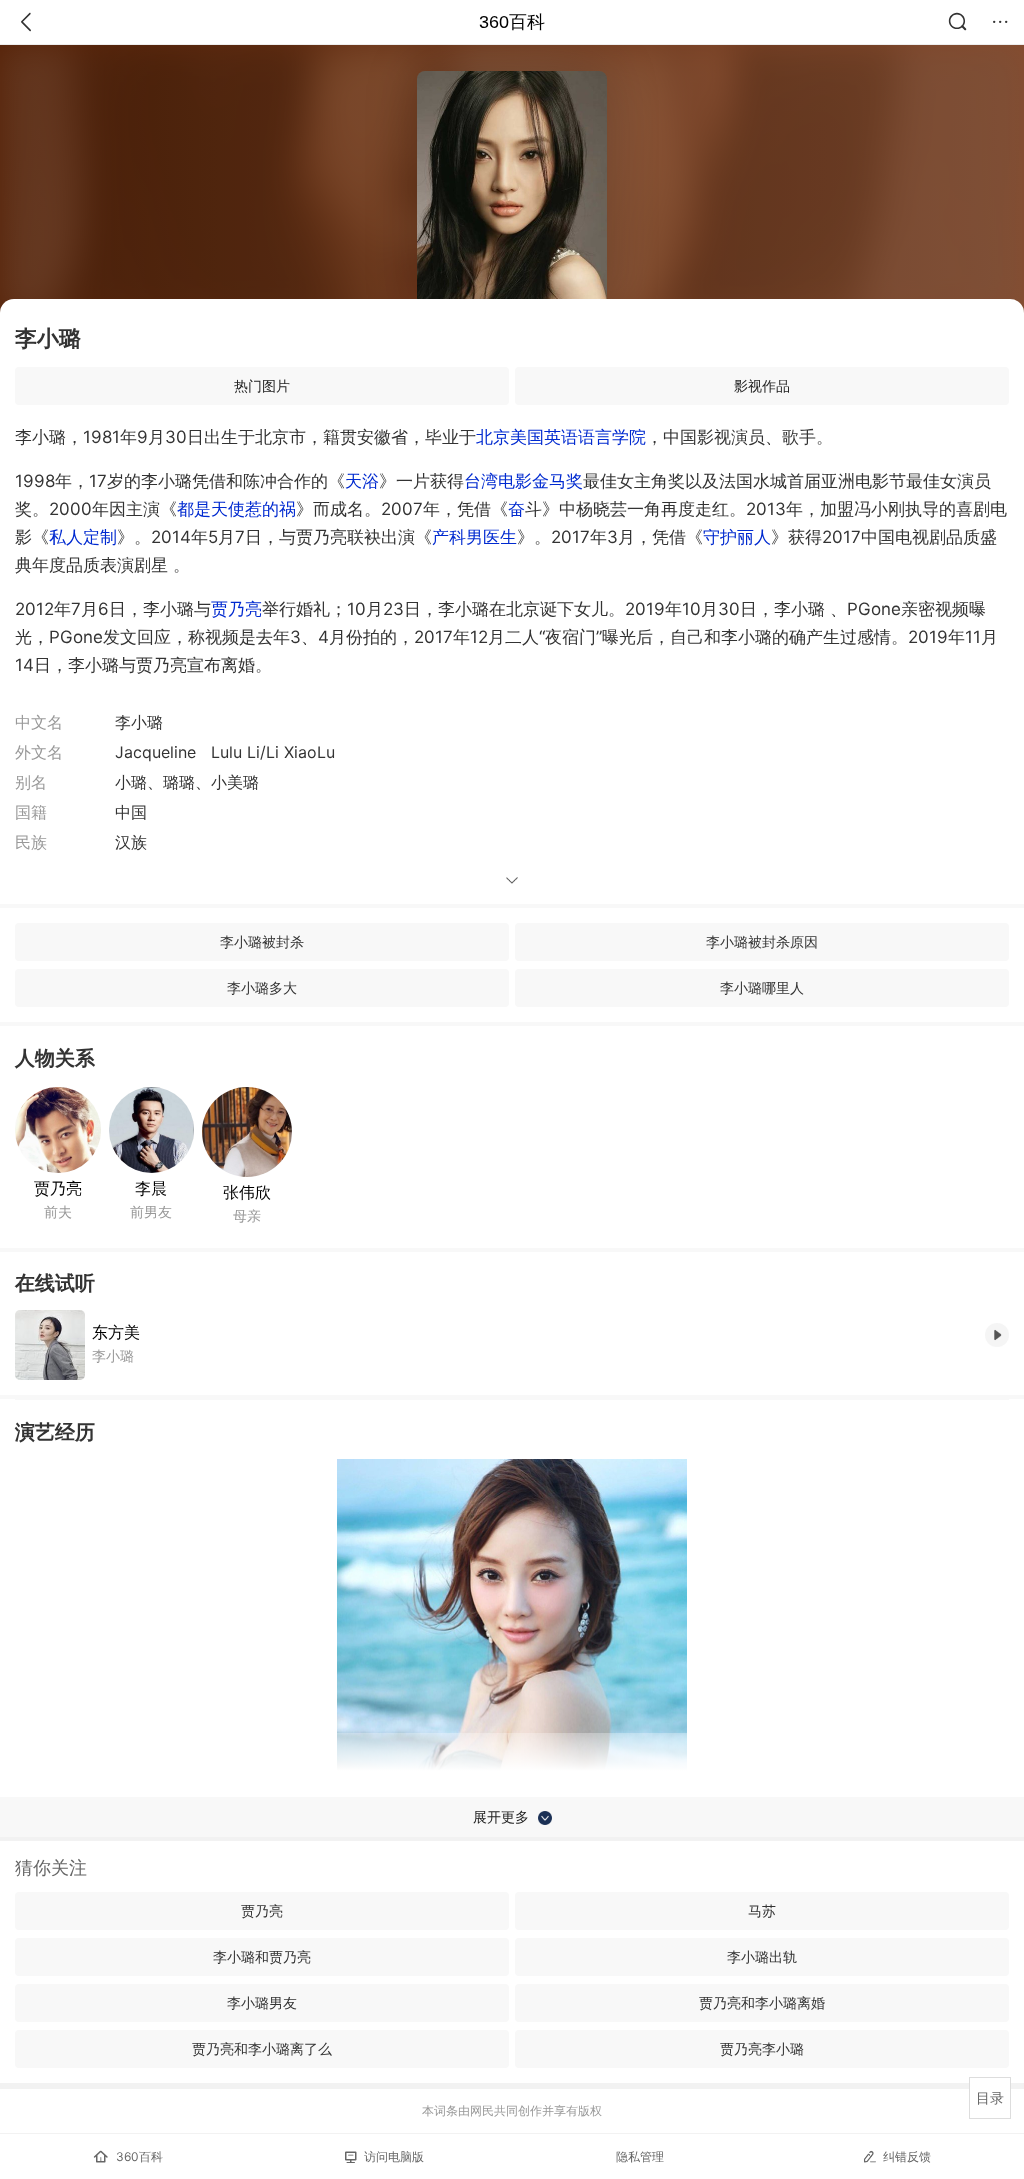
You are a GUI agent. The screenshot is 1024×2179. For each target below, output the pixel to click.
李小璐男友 (262, 2002)
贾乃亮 (236, 609)
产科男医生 (474, 537)
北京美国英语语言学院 (561, 437)
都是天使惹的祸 (236, 509)
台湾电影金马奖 (523, 481)
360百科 (512, 22)
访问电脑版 (394, 2156)
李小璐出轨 (762, 1956)
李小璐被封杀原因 (762, 941)
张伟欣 (247, 1192)
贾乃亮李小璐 (762, 2048)
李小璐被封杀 (262, 941)
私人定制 (83, 537)
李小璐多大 (262, 987)
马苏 (762, 1910)
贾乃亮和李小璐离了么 (262, 2048)
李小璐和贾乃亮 (262, 1956)
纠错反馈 (907, 2156)
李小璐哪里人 (762, 987)
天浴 (362, 481)
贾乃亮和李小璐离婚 (762, 2002)
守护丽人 (737, 537)
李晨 (151, 1188)
